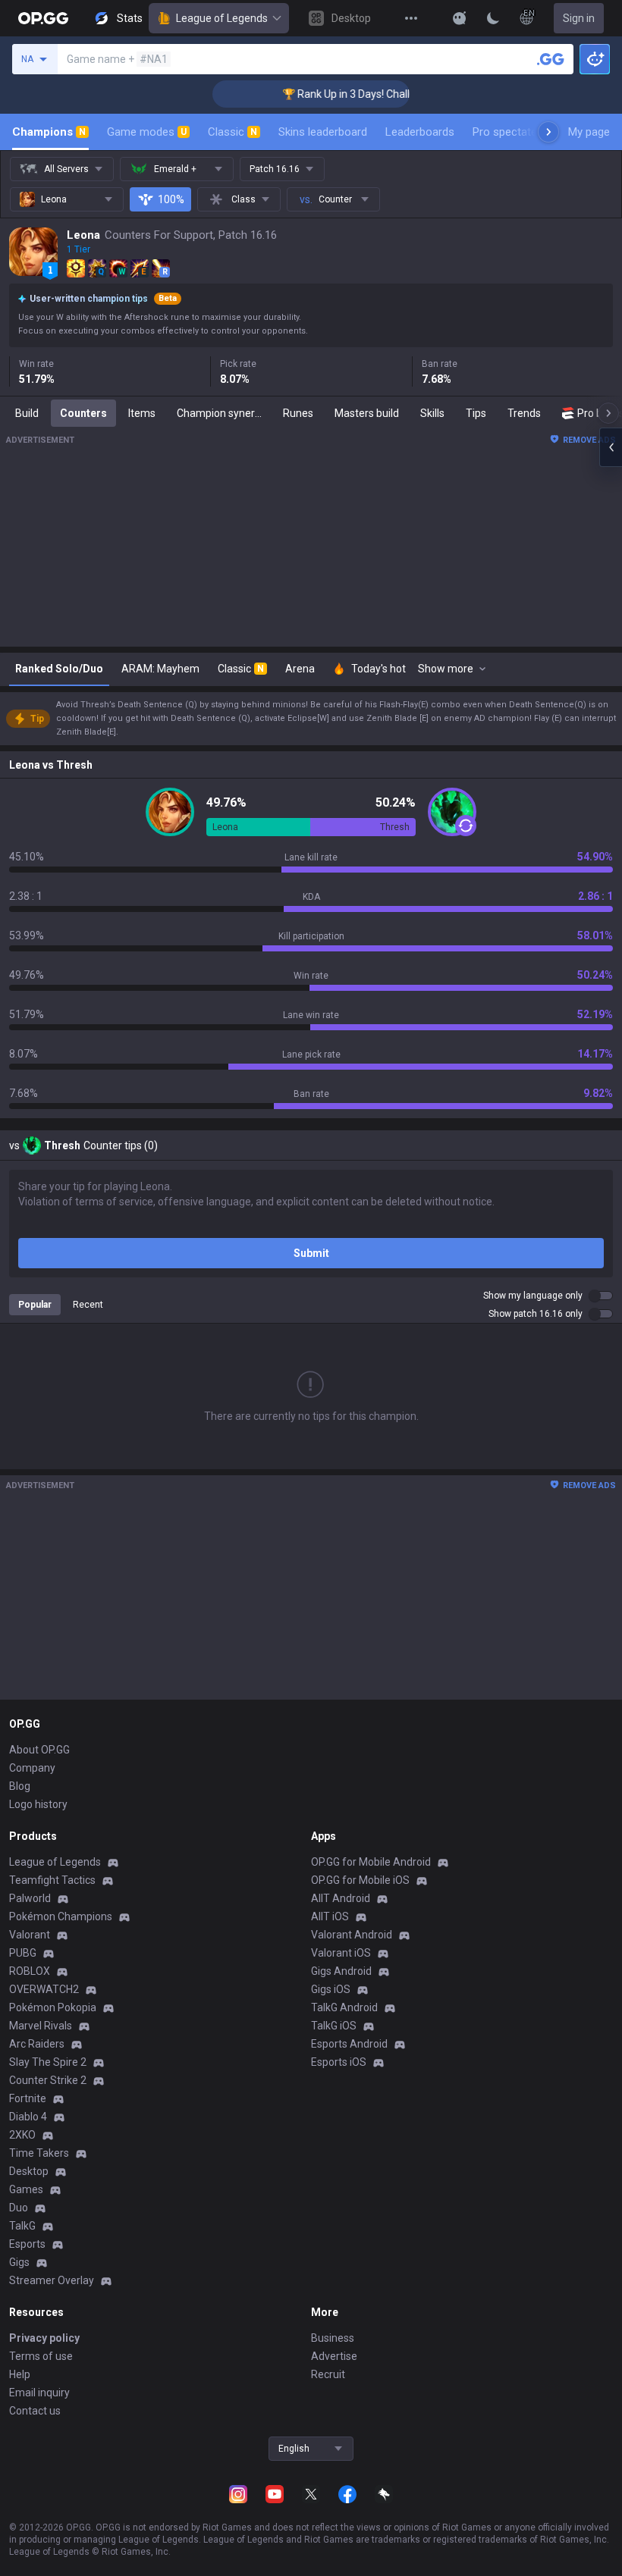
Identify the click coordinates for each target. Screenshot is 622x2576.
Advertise (334, 2356)
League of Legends (222, 18)
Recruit (328, 2374)
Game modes (147, 132)
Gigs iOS (331, 1989)
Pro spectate (505, 132)
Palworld (30, 1898)
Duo (19, 2208)
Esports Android (349, 2044)
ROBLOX (30, 1971)
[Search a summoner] (551, 59)
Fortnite (28, 2098)
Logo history (38, 1804)
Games (26, 2189)
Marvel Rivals (41, 2026)
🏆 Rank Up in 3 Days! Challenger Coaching (359, 94)
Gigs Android (341, 1971)
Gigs (19, 2262)
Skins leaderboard (323, 132)
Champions (49, 132)
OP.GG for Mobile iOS (360, 1880)
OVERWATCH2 (44, 1989)
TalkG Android (344, 2007)
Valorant (30, 1935)
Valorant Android (352, 1935)
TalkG (22, 2226)
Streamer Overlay (52, 2280)
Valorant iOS (341, 1953)
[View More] (411, 18)
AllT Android (341, 1898)
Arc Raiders (37, 2044)
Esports (27, 2244)
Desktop (29, 2171)
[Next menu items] (548, 132)
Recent (88, 1305)
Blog (20, 1786)
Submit (311, 1253)
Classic (232, 132)
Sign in (579, 18)
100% (171, 199)
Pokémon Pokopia (53, 2007)
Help (20, 2374)
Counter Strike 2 (48, 2080)
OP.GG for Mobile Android (371, 1862)
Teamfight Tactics (52, 1880)
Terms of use (41, 2356)
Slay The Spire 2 (48, 2062)
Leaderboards (420, 132)
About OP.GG (39, 1750)
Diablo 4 (28, 2117)
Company (32, 1768)
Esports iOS (339, 2062)
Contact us (35, 2411)
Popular (35, 1305)
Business (333, 2338)
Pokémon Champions (61, 1916)
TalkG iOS (334, 2026)
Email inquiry (39, 2393)
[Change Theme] (493, 18)
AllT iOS (330, 1916)
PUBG (23, 1953)
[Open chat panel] (611, 447)
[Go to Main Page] (43, 18)
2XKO (22, 2135)
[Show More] (460, 18)
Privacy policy (44, 2338)
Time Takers (39, 2153)
